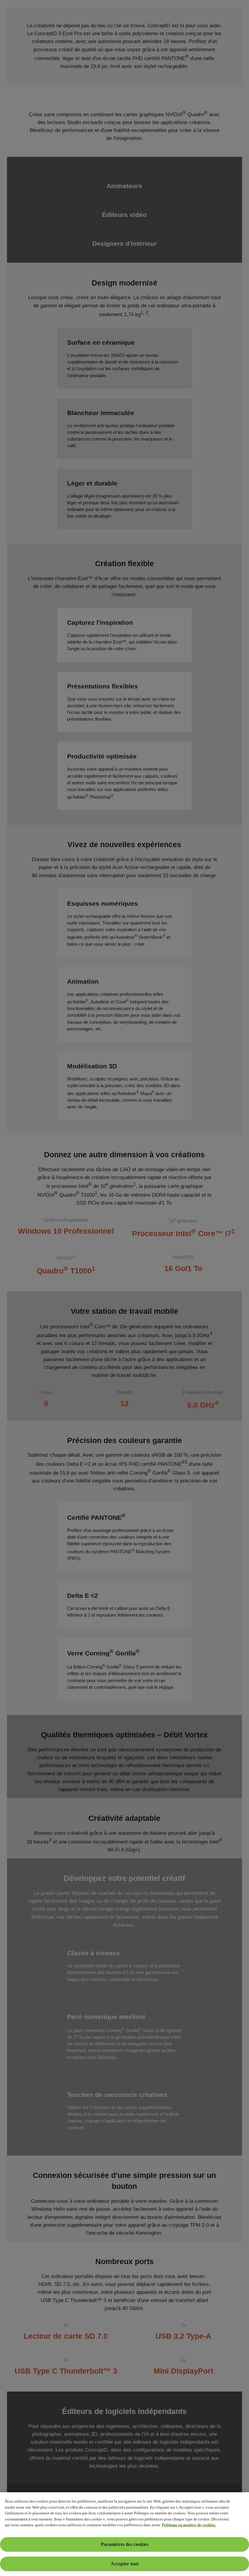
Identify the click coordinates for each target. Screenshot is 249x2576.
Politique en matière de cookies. (189, 2525)
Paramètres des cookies (125, 2544)
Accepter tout (124, 2564)
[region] (124, 2534)
